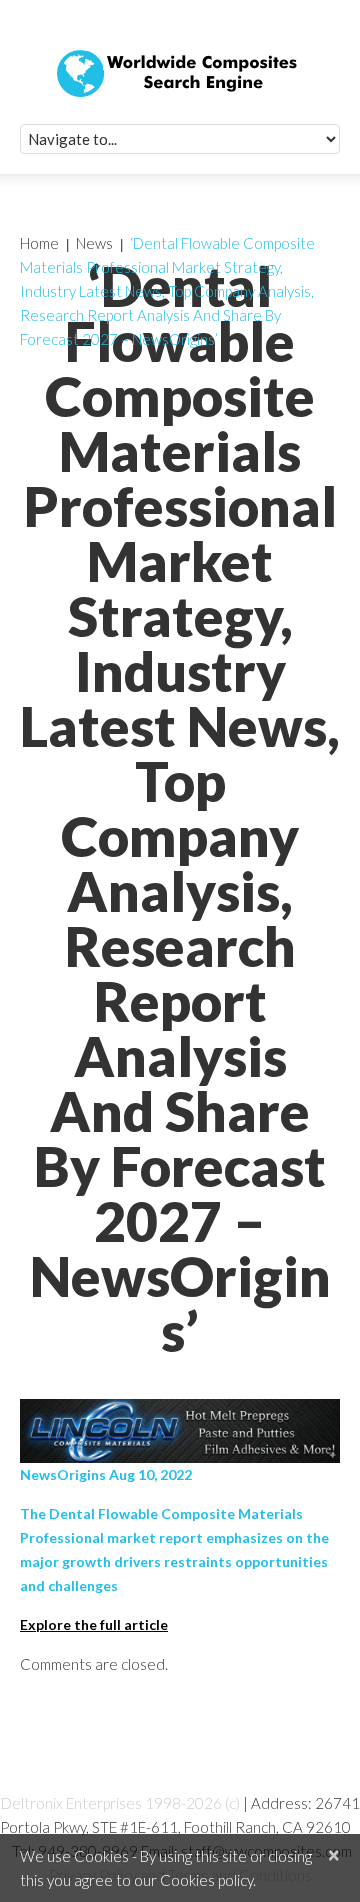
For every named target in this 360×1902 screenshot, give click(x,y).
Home (39, 243)
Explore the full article (94, 1624)
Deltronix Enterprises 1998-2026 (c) (120, 1803)
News (94, 243)
